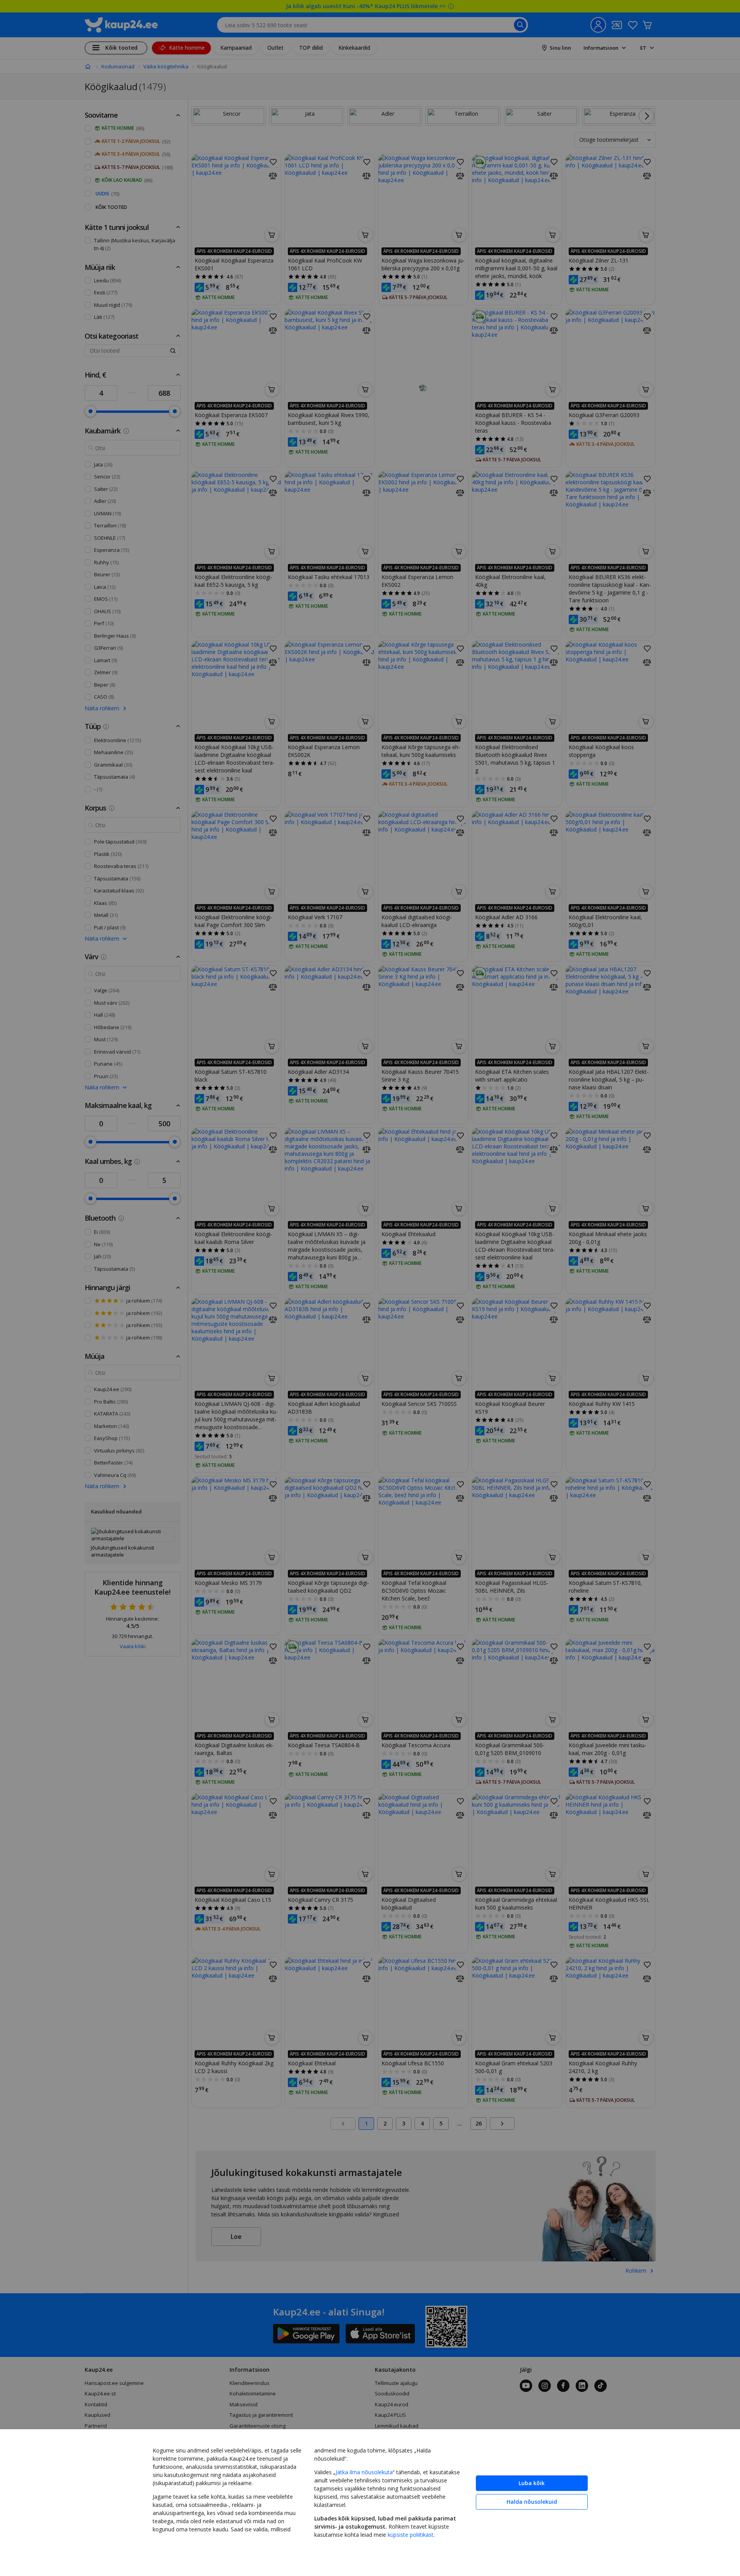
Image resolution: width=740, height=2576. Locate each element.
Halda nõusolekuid (532, 2502)
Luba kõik (532, 2483)
